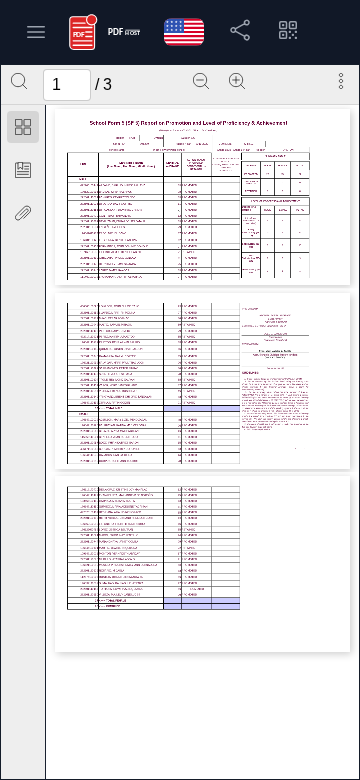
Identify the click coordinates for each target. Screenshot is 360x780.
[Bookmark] (23, 170)
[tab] (23, 130)
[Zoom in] (237, 81)
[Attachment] (23, 213)
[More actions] (341, 81)
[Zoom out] (201, 81)
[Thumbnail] (23, 127)
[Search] (19, 81)
